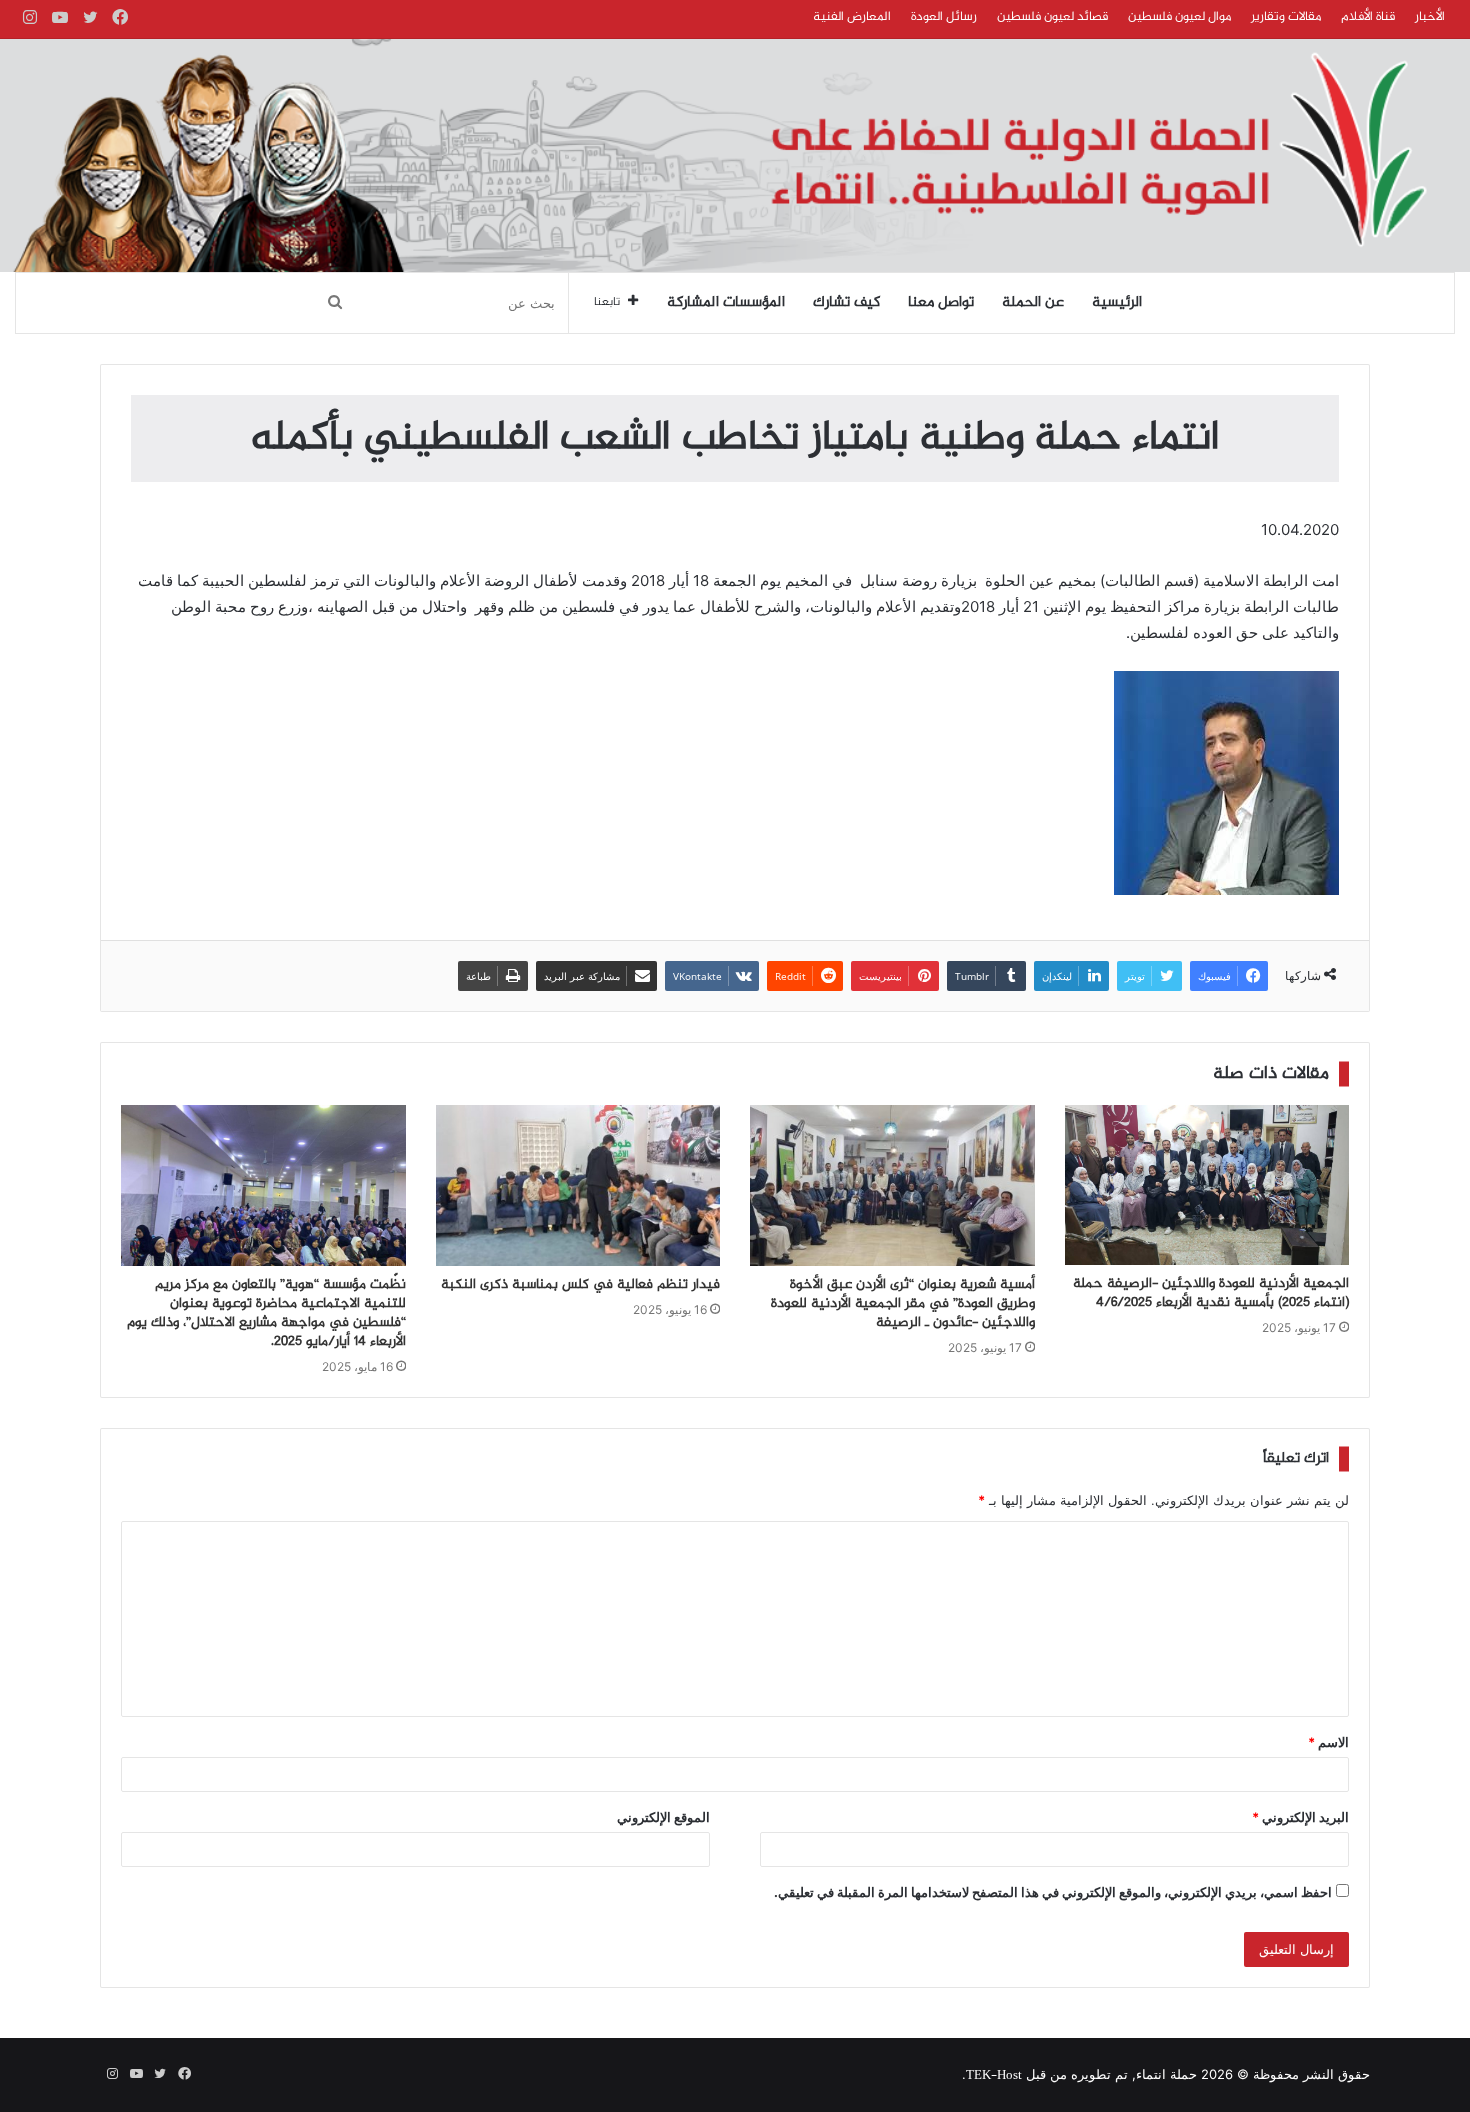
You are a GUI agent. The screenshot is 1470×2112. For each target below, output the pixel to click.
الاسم (1328, 1742)
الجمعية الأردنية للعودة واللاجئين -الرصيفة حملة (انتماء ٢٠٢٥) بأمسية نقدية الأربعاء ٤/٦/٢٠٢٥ (1211, 1293)
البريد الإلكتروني (1300, 1817)
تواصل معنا (941, 303)
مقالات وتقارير (1286, 17)
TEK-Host (994, 2076)
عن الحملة (1033, 303)
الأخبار (1430, 17)
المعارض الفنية (852, 17)
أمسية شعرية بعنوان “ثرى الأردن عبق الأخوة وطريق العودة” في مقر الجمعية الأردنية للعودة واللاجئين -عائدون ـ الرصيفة (903, 1304)
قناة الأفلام (1368, 17)
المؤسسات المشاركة (726, 303)
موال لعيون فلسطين (1179, 17)
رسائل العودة (944, 17)
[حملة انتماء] (735, 155)
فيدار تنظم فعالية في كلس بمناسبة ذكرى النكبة (580, 1285)
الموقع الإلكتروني (663, 1817)
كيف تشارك (846, 303)
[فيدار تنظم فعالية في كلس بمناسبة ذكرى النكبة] (578, 1185)
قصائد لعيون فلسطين (1052, 17)
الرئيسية (1117, 303)
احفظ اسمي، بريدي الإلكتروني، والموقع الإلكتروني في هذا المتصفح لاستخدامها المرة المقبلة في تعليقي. (1053, 1892)
